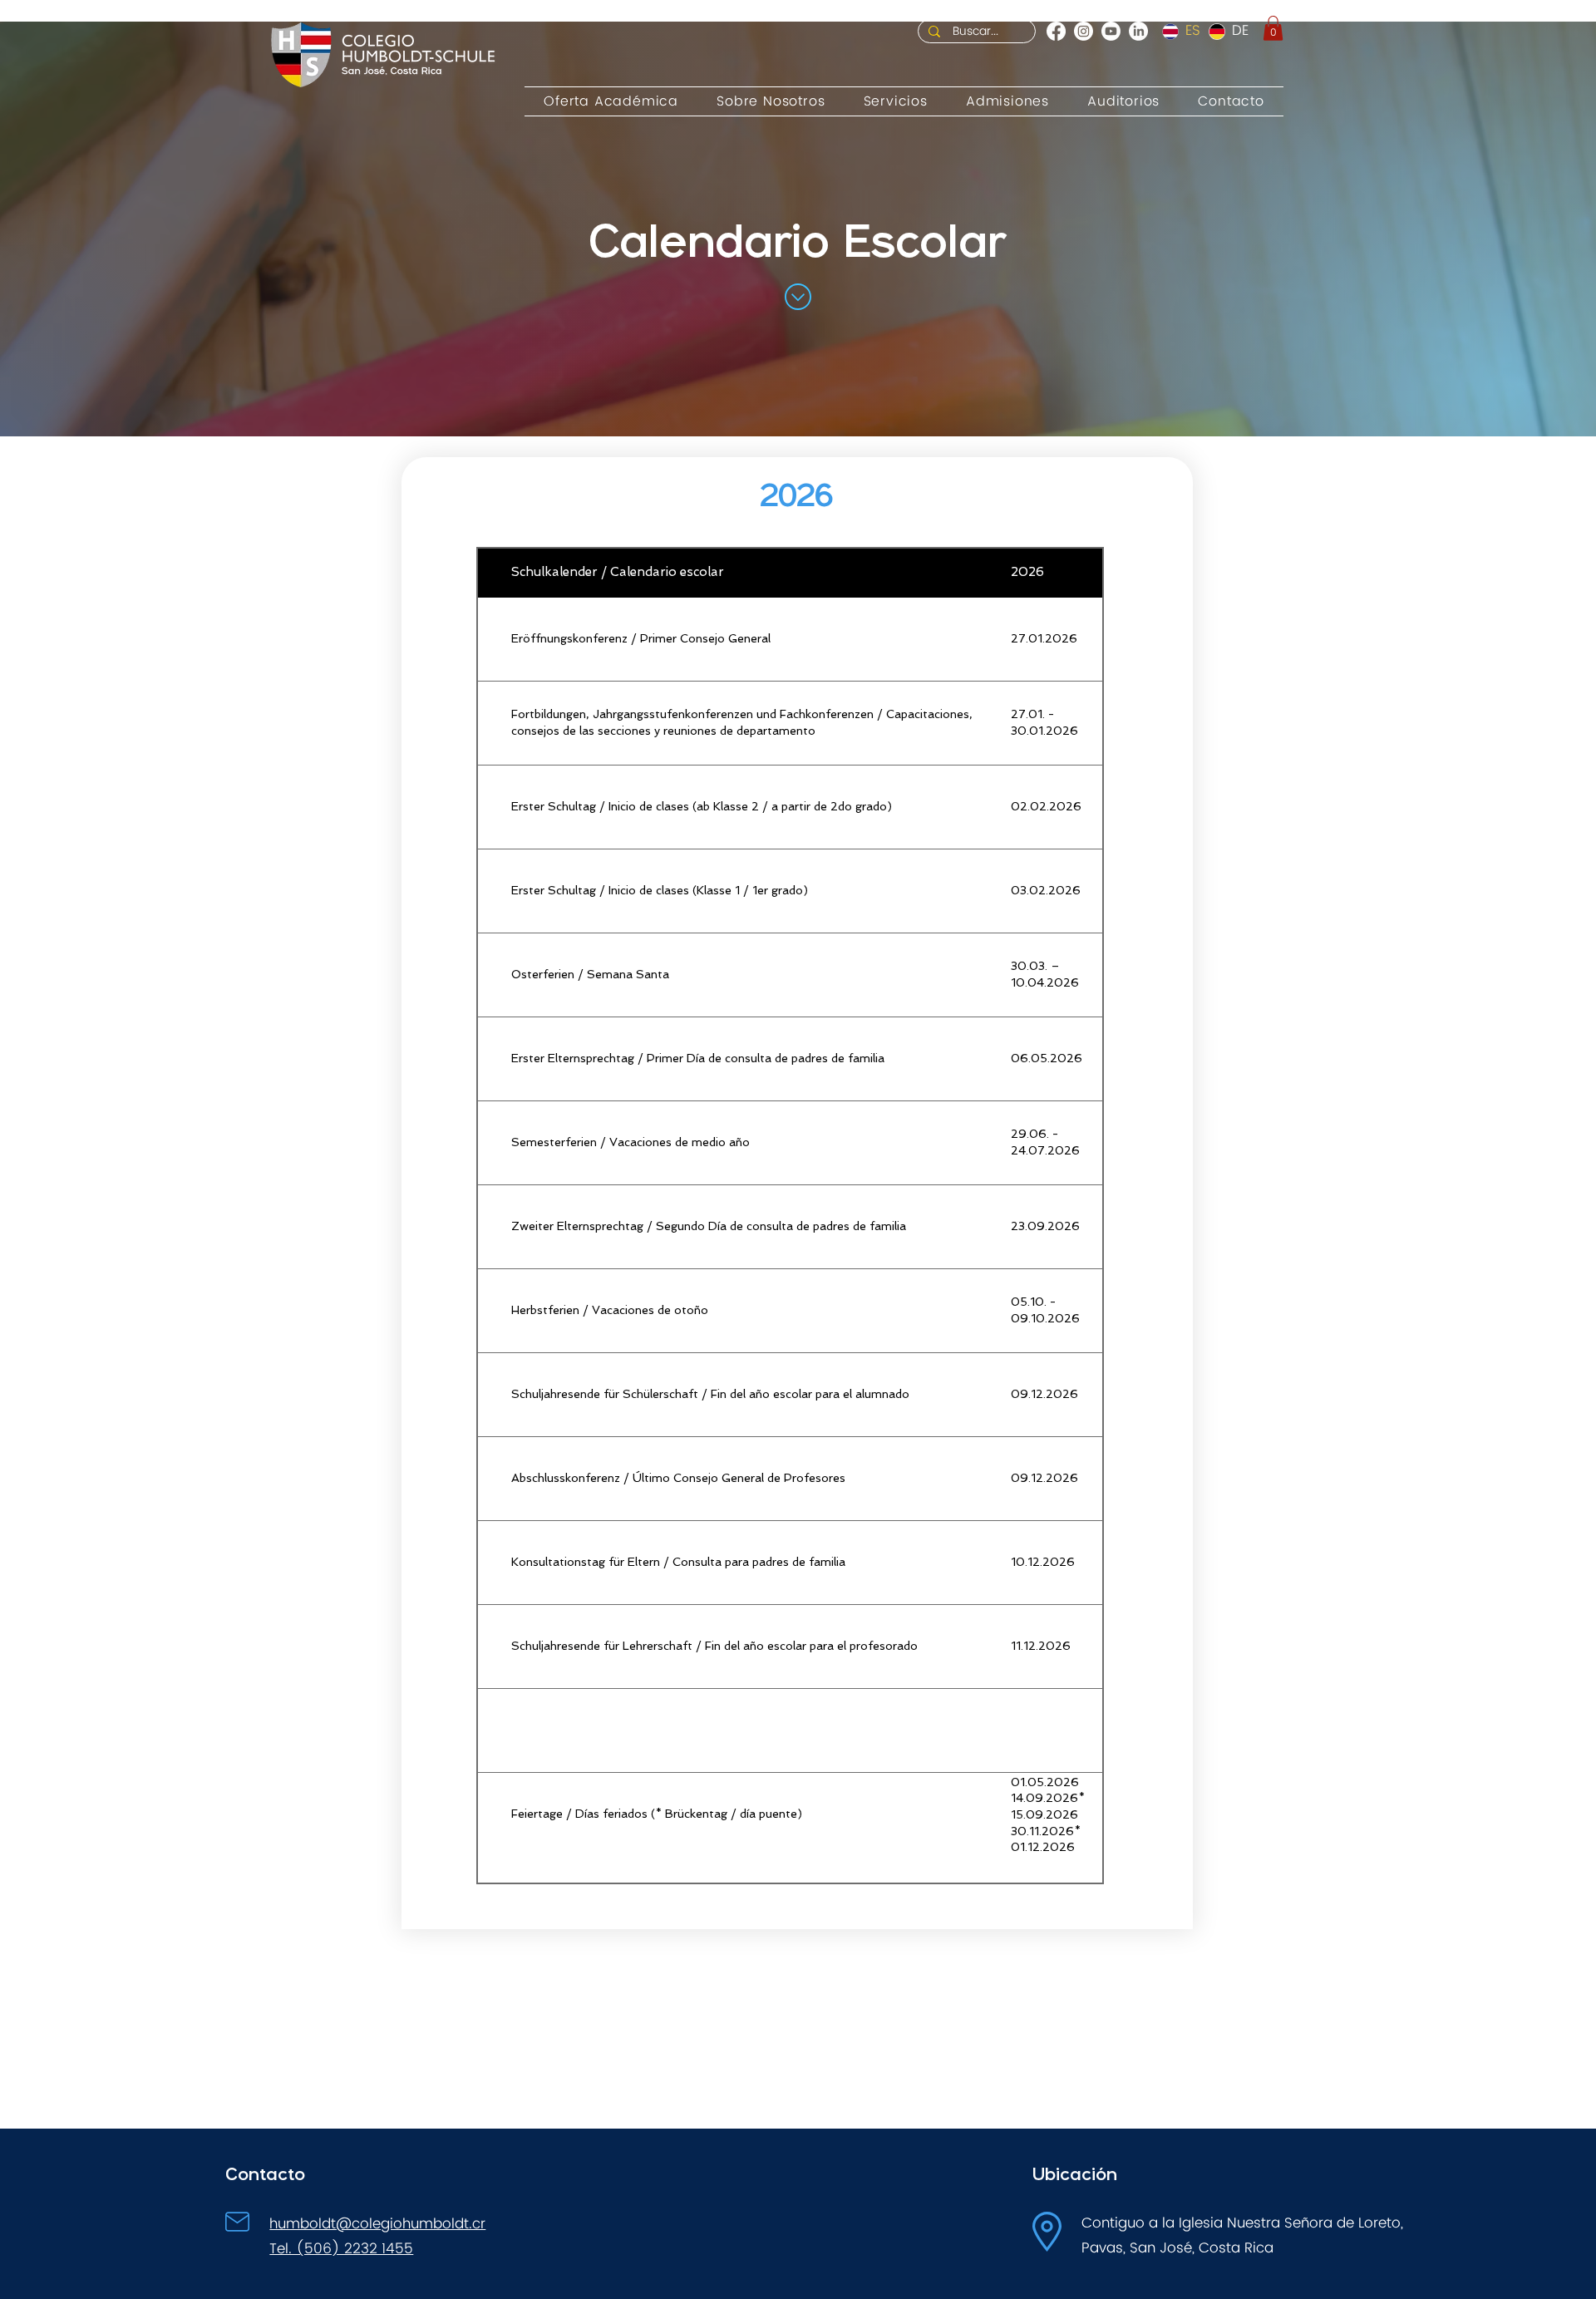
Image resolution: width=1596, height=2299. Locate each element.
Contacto (265, 2173)
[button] (1273, 28)
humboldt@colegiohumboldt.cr (377, 2224)
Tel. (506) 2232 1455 (341, 2249)
